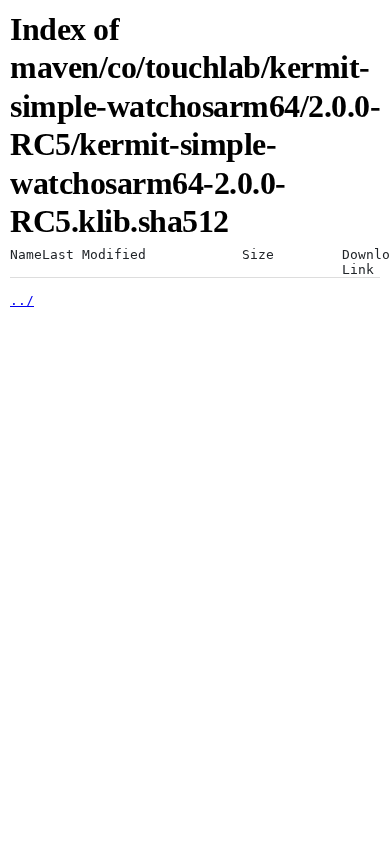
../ (22, 300)
